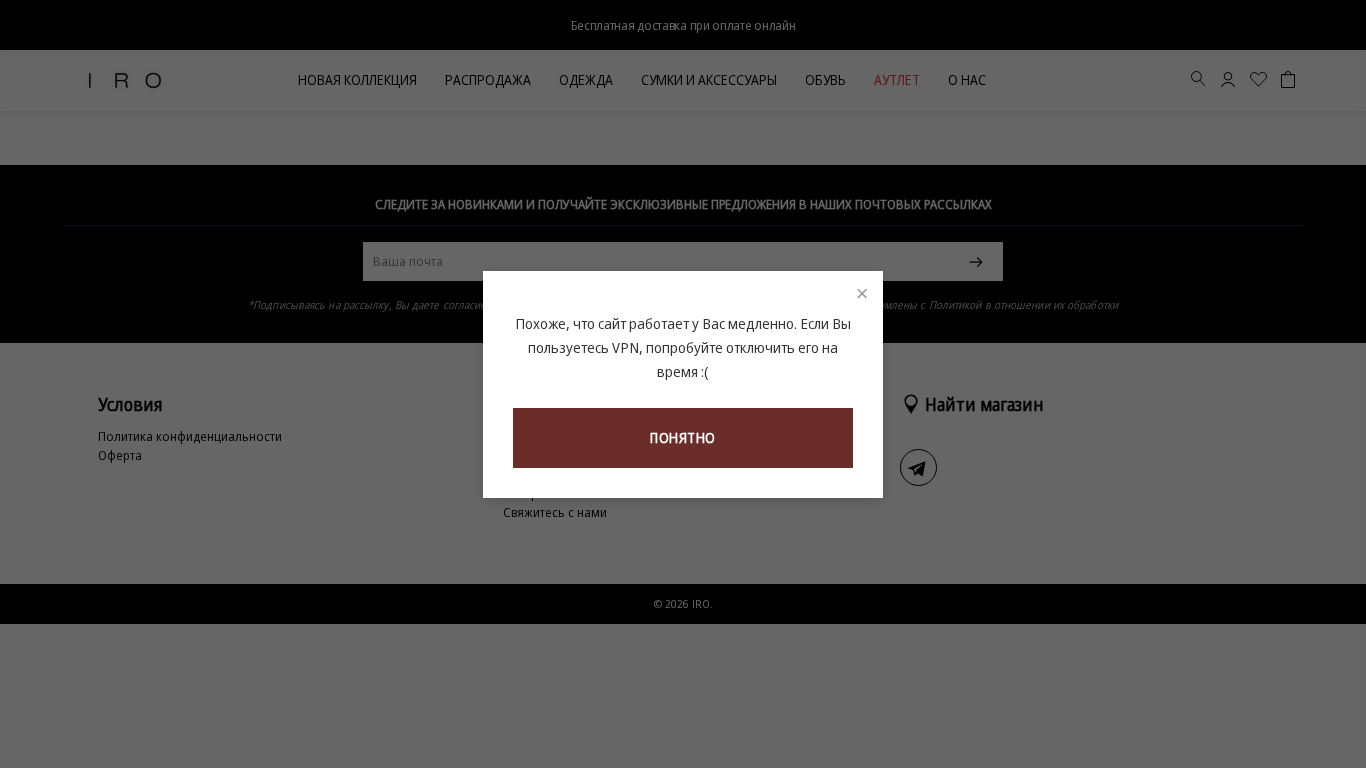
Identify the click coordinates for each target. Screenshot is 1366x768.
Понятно (683, 437)
